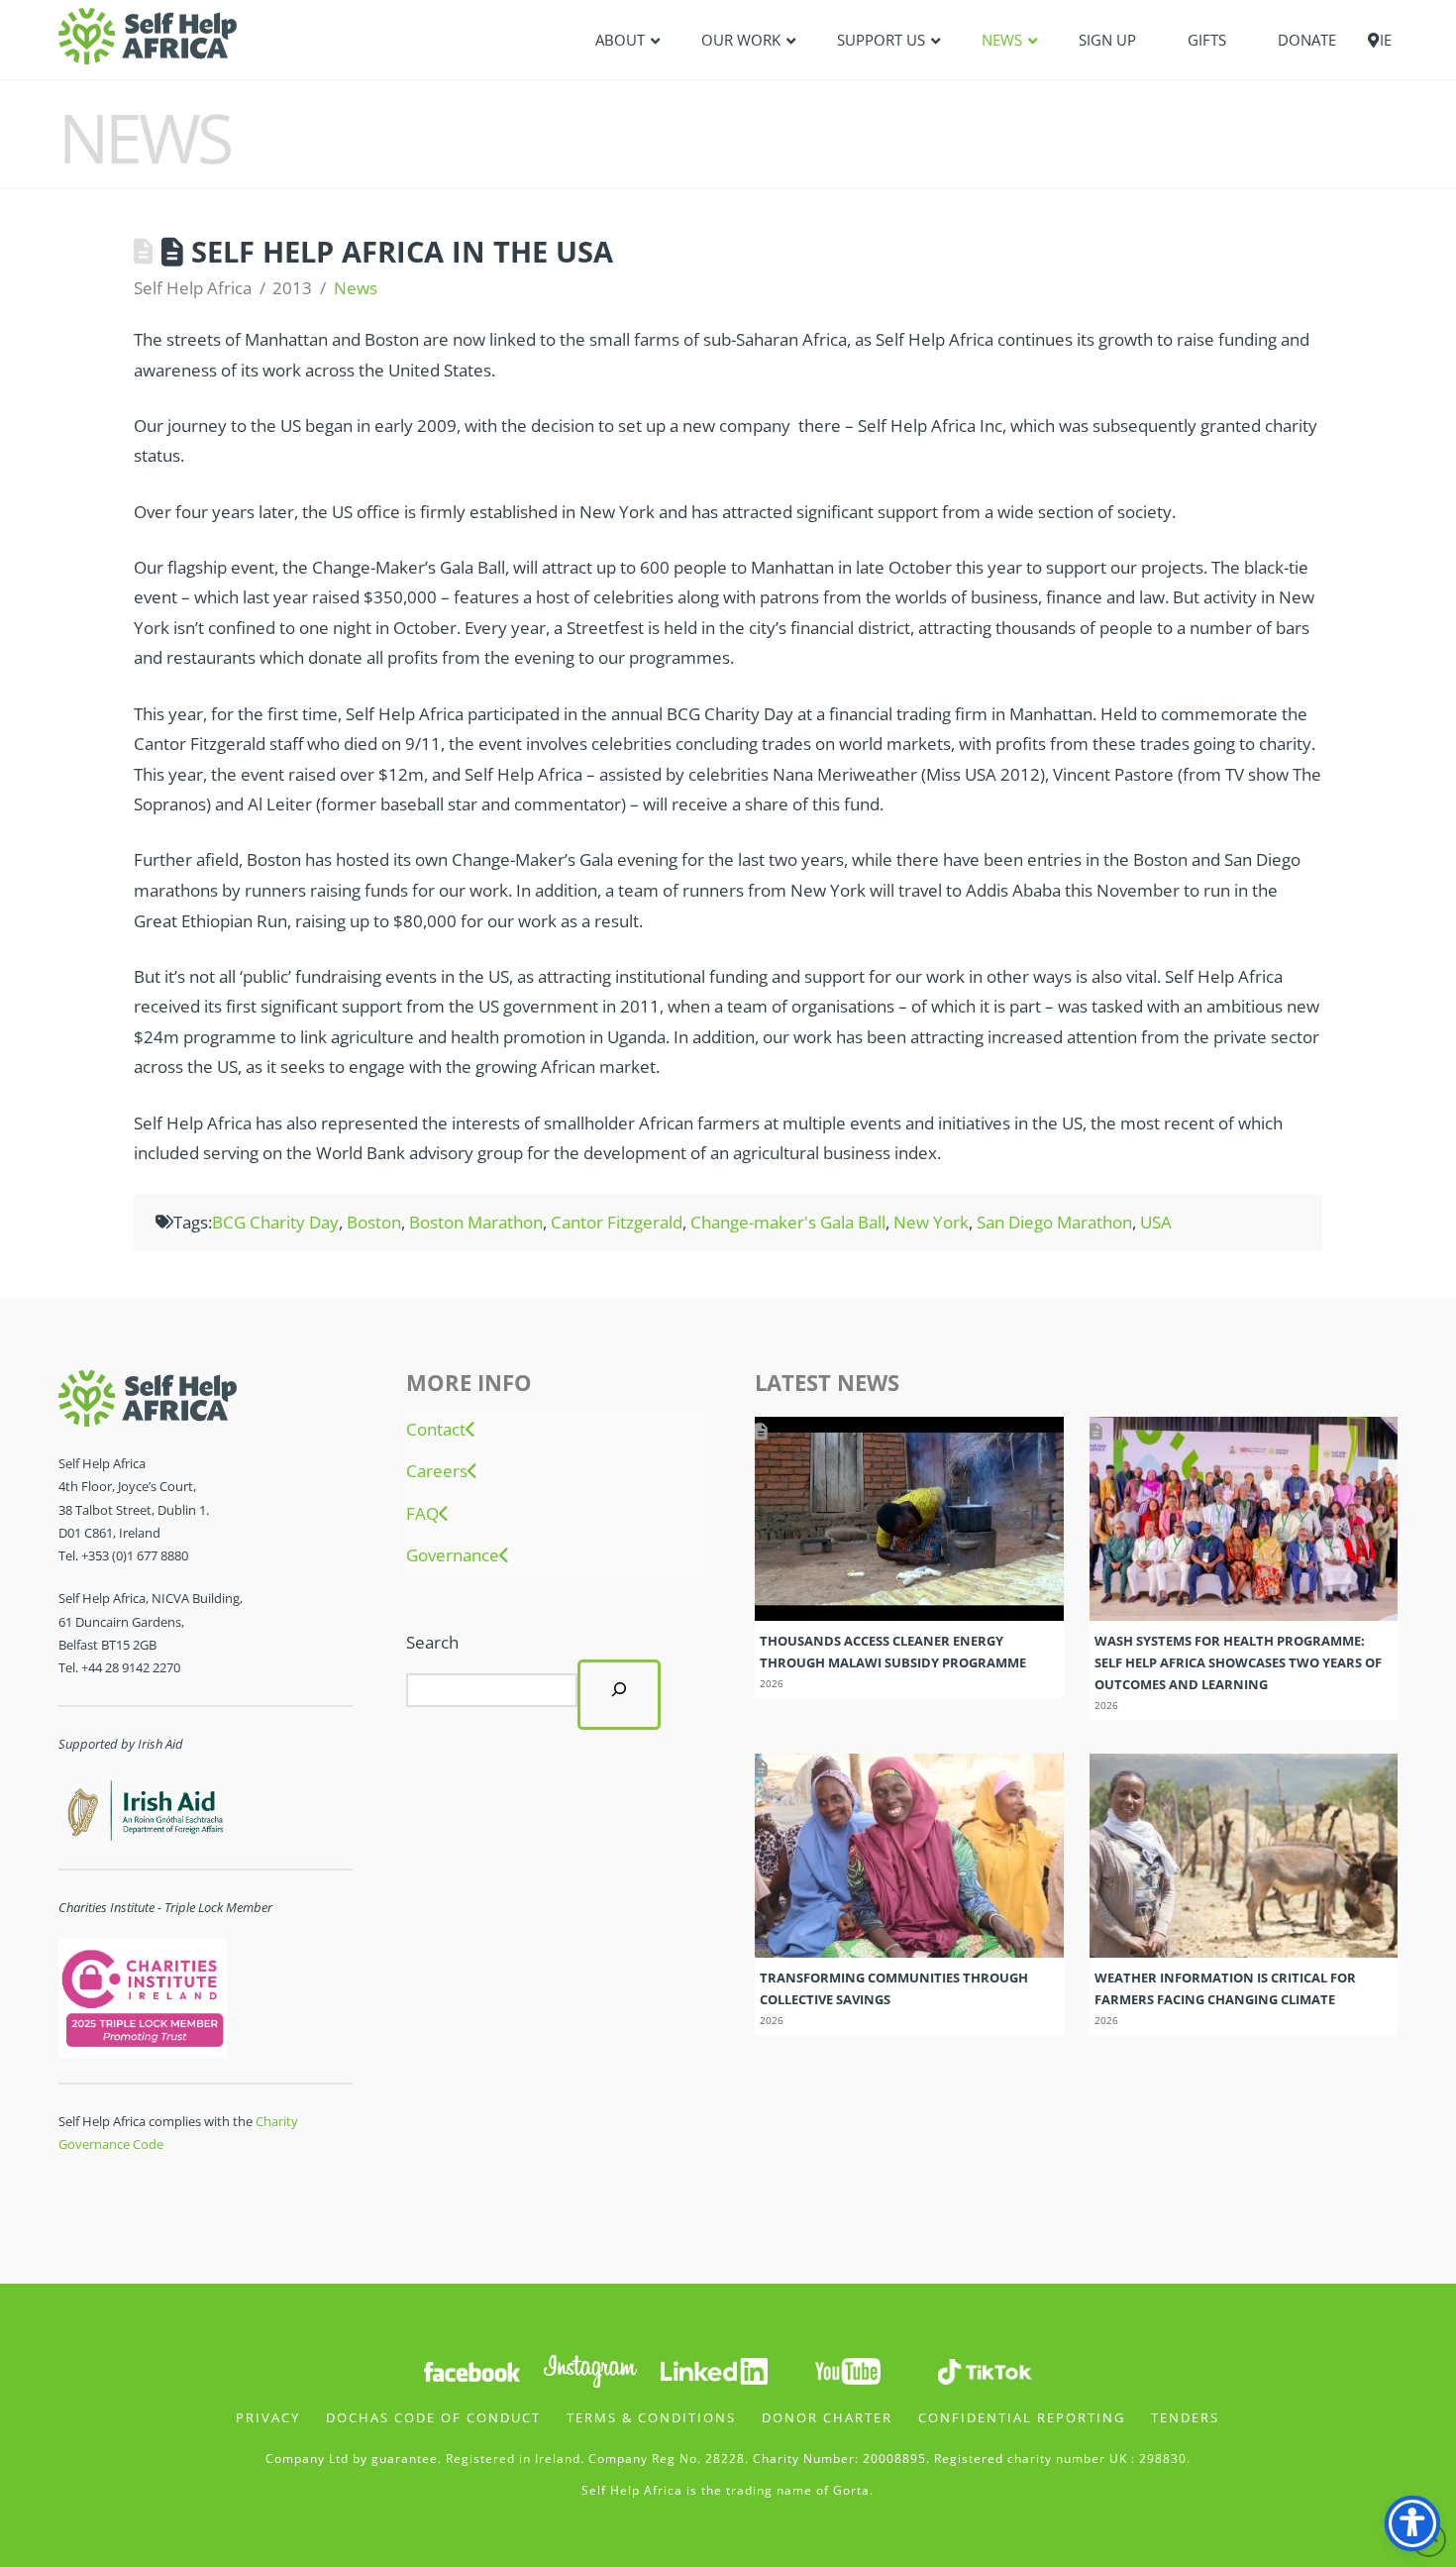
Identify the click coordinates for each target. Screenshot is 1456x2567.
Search (432, 1642)
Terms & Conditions (651, 2417)
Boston (374, 1222)
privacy (268, 2417)
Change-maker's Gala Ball (788, 1222)
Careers (437, 1471)
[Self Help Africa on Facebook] (471, 2369)
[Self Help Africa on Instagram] (591, 2369)
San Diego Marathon (1054, 1222)
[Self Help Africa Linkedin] (711, 2369)
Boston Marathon (476, 1222)
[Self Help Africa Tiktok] (985, 2369)
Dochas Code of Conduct (433, 2417)
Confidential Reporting (1022, 2417)
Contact (436, 1430)
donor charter (827, 2417)
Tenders (1185, 2417)
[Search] (619, 1694)
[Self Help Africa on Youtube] (848, 2369)
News (356, 288)
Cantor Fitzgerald (617, 1222)
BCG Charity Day (275, 1222)
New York (931, 1222)
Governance (453, 1555)
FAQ (422, 1514)
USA (1156, 1222)
